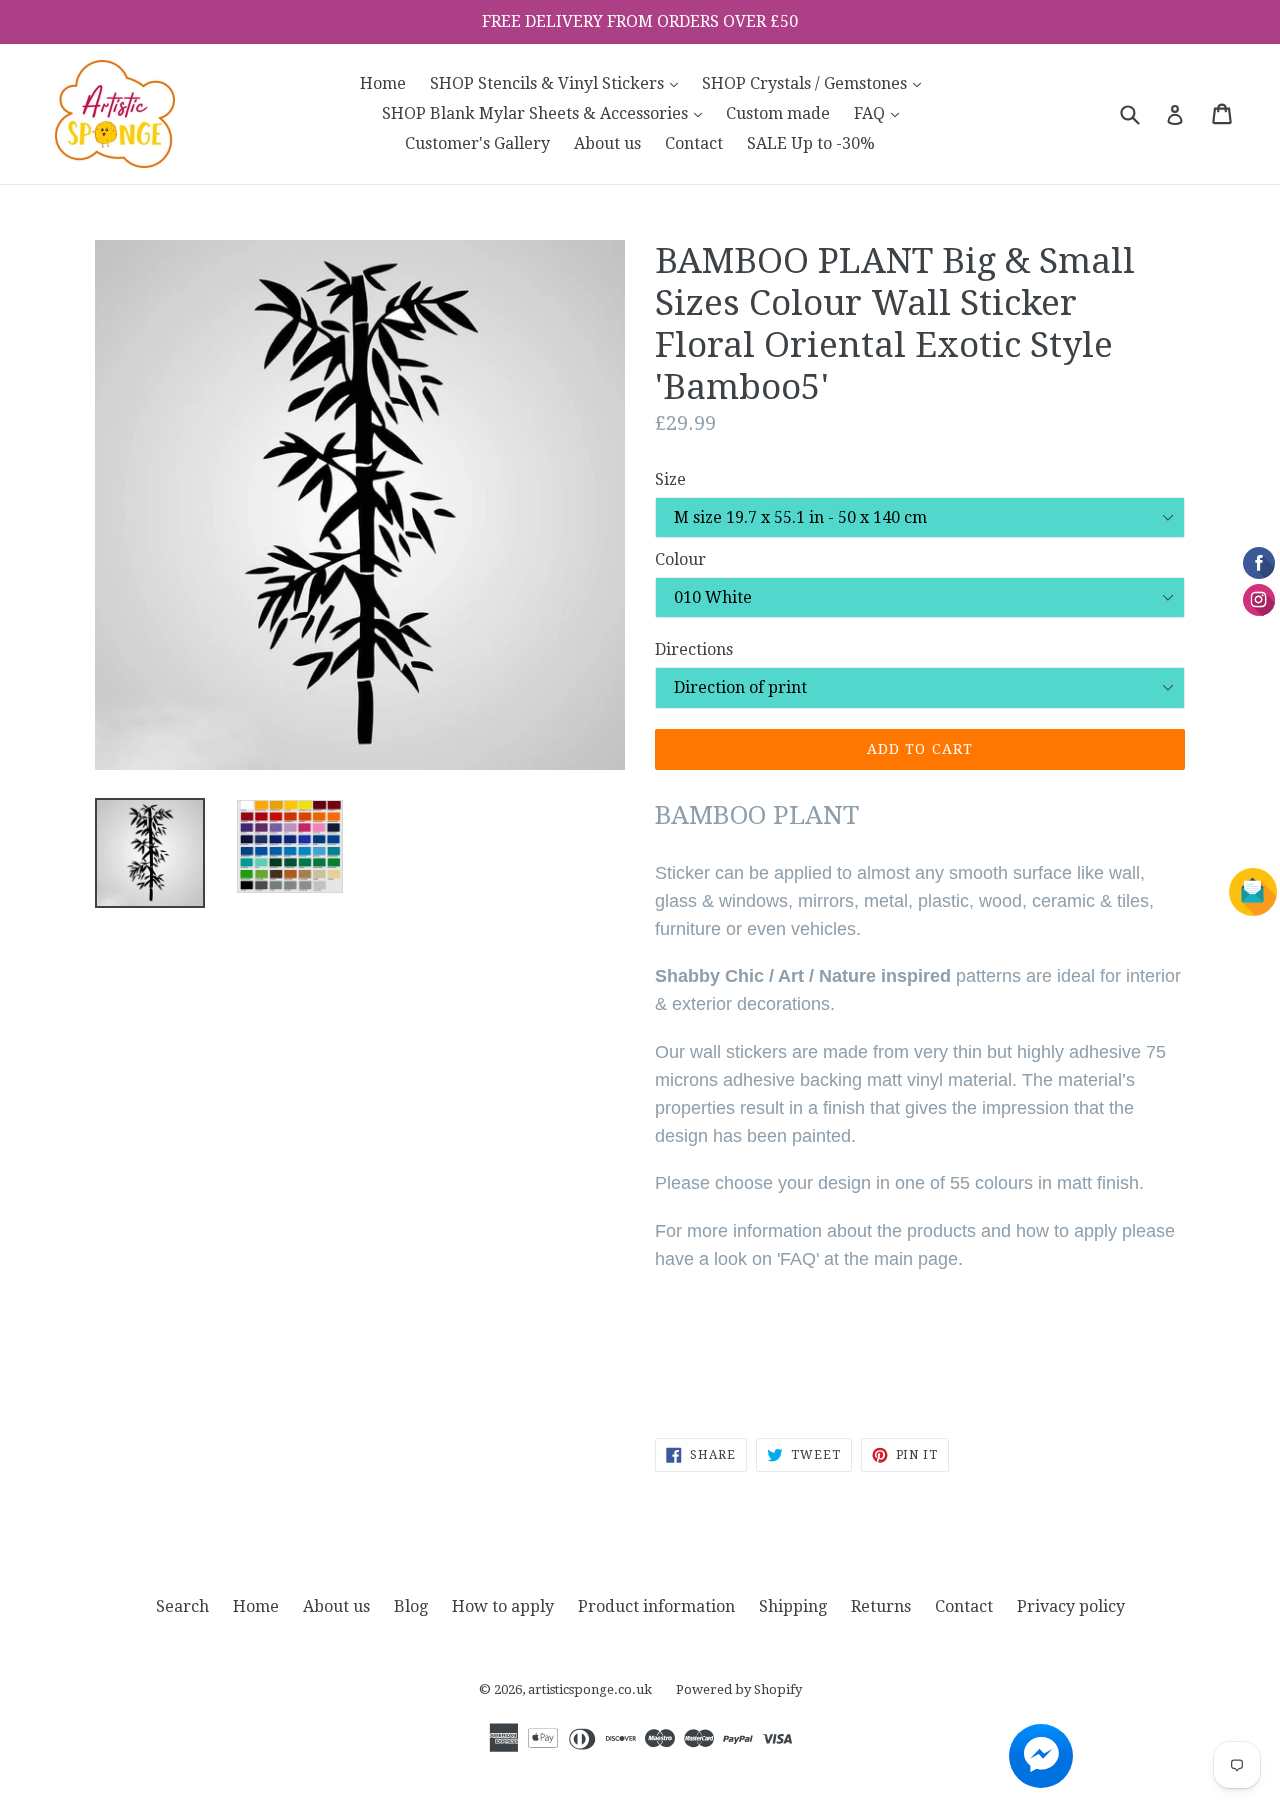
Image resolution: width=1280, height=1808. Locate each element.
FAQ (881, 113)
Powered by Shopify (739, 1689)
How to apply (503, 1606)
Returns (881, 1606)
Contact (694, 143)
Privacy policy (1071, 1606)
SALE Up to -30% (811, 143)
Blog (411, 1606)
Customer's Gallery (477, 143)
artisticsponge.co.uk (590, 1689)
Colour (680, 559)
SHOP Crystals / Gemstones (816, 83)
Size (670, 479)
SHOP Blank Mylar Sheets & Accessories (547, 113)
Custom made (778, 113)
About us (607, 143)
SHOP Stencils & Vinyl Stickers (559, 83)
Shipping (793, 1606)
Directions (694, 649)
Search (182, 1606)
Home (383, 83)
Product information (656, 1606)
